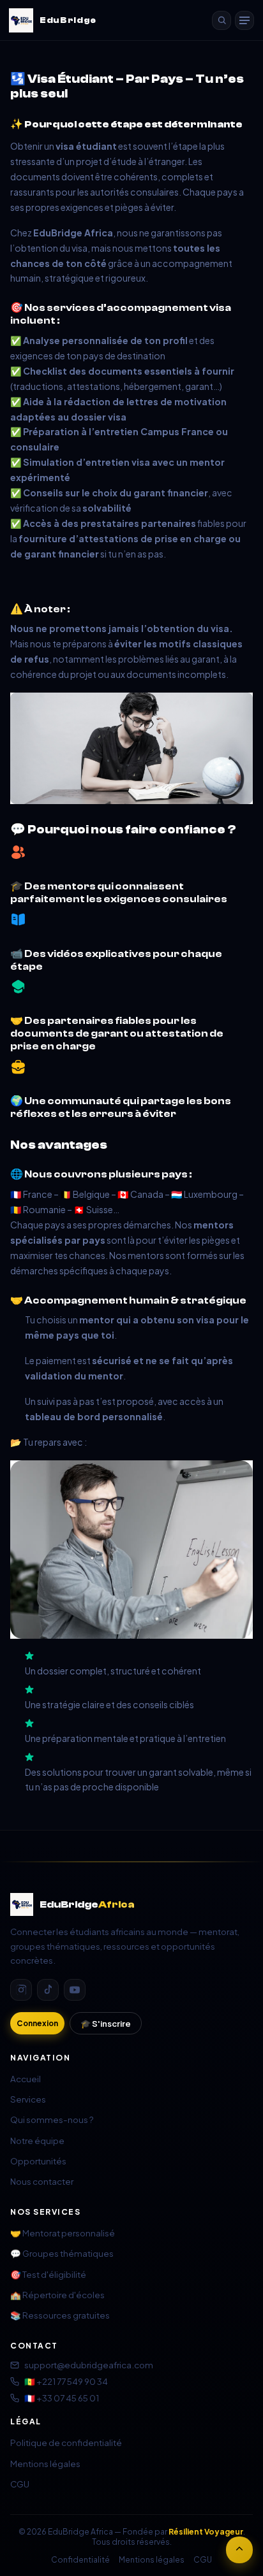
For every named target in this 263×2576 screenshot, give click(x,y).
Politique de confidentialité (66, 2443)
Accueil (26, 2079)
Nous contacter (42, 2181)
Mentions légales (45, 2464)
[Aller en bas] (239, 2550)
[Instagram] (21, 1990)
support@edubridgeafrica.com (89, 2365)
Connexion (37, 2023)
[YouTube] (75, 1990)
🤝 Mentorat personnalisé (63, 2233)
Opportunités (38, 2161)
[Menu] (244, 20)
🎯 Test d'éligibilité (48, 2274)
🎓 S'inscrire (106, 2023)
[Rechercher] (222, 20)
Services (28, 2099)
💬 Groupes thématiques (62, 2253)
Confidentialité (80, 2559)
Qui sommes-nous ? (52, 2119)
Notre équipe (37, 2141)
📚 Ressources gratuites (60, 2315)
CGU (20, 2484)
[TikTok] (48, 1990)
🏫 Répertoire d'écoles (57, 2295)
